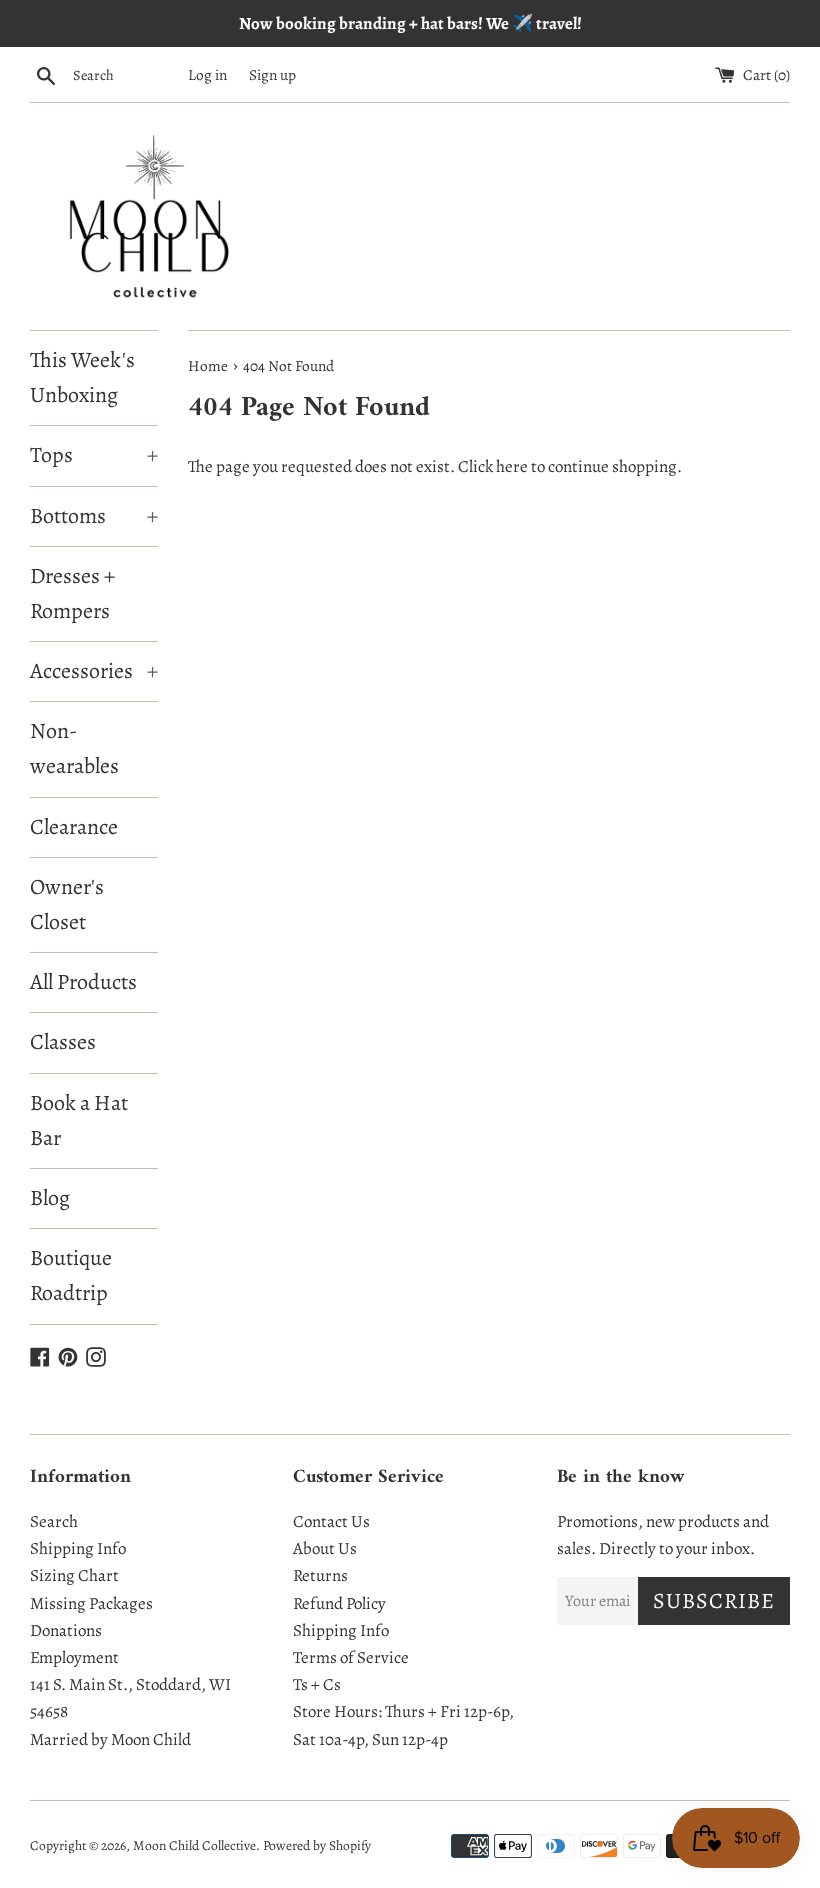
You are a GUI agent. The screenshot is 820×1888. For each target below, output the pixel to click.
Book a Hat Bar (79, 1120)
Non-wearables (74, 748)
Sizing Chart (74, 1575)
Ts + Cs (317, 1684)
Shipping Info (78, 1548)
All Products (83, 982)
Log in (207, 74)
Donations (66, 1630)
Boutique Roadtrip (71, 1275)
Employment (74, 1657)
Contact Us (331, 1521)
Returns (320, 1575)
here (512, 466)
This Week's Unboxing (82, 377)
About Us (325, 1548)
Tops (94, 455)
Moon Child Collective (194, 1845)
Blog (50, 1198)
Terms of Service (351, 1657)
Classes (63, 1042)
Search (54, 1521)
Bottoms (94, 516)
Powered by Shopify (317, 1845)
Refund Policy (339, 1603)
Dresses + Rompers (72, 593)
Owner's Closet (67, 904)
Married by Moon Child (110, 1739)
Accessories (94, 671)
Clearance (74, 827)
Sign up (272, 74)
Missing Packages (91, 1603)
